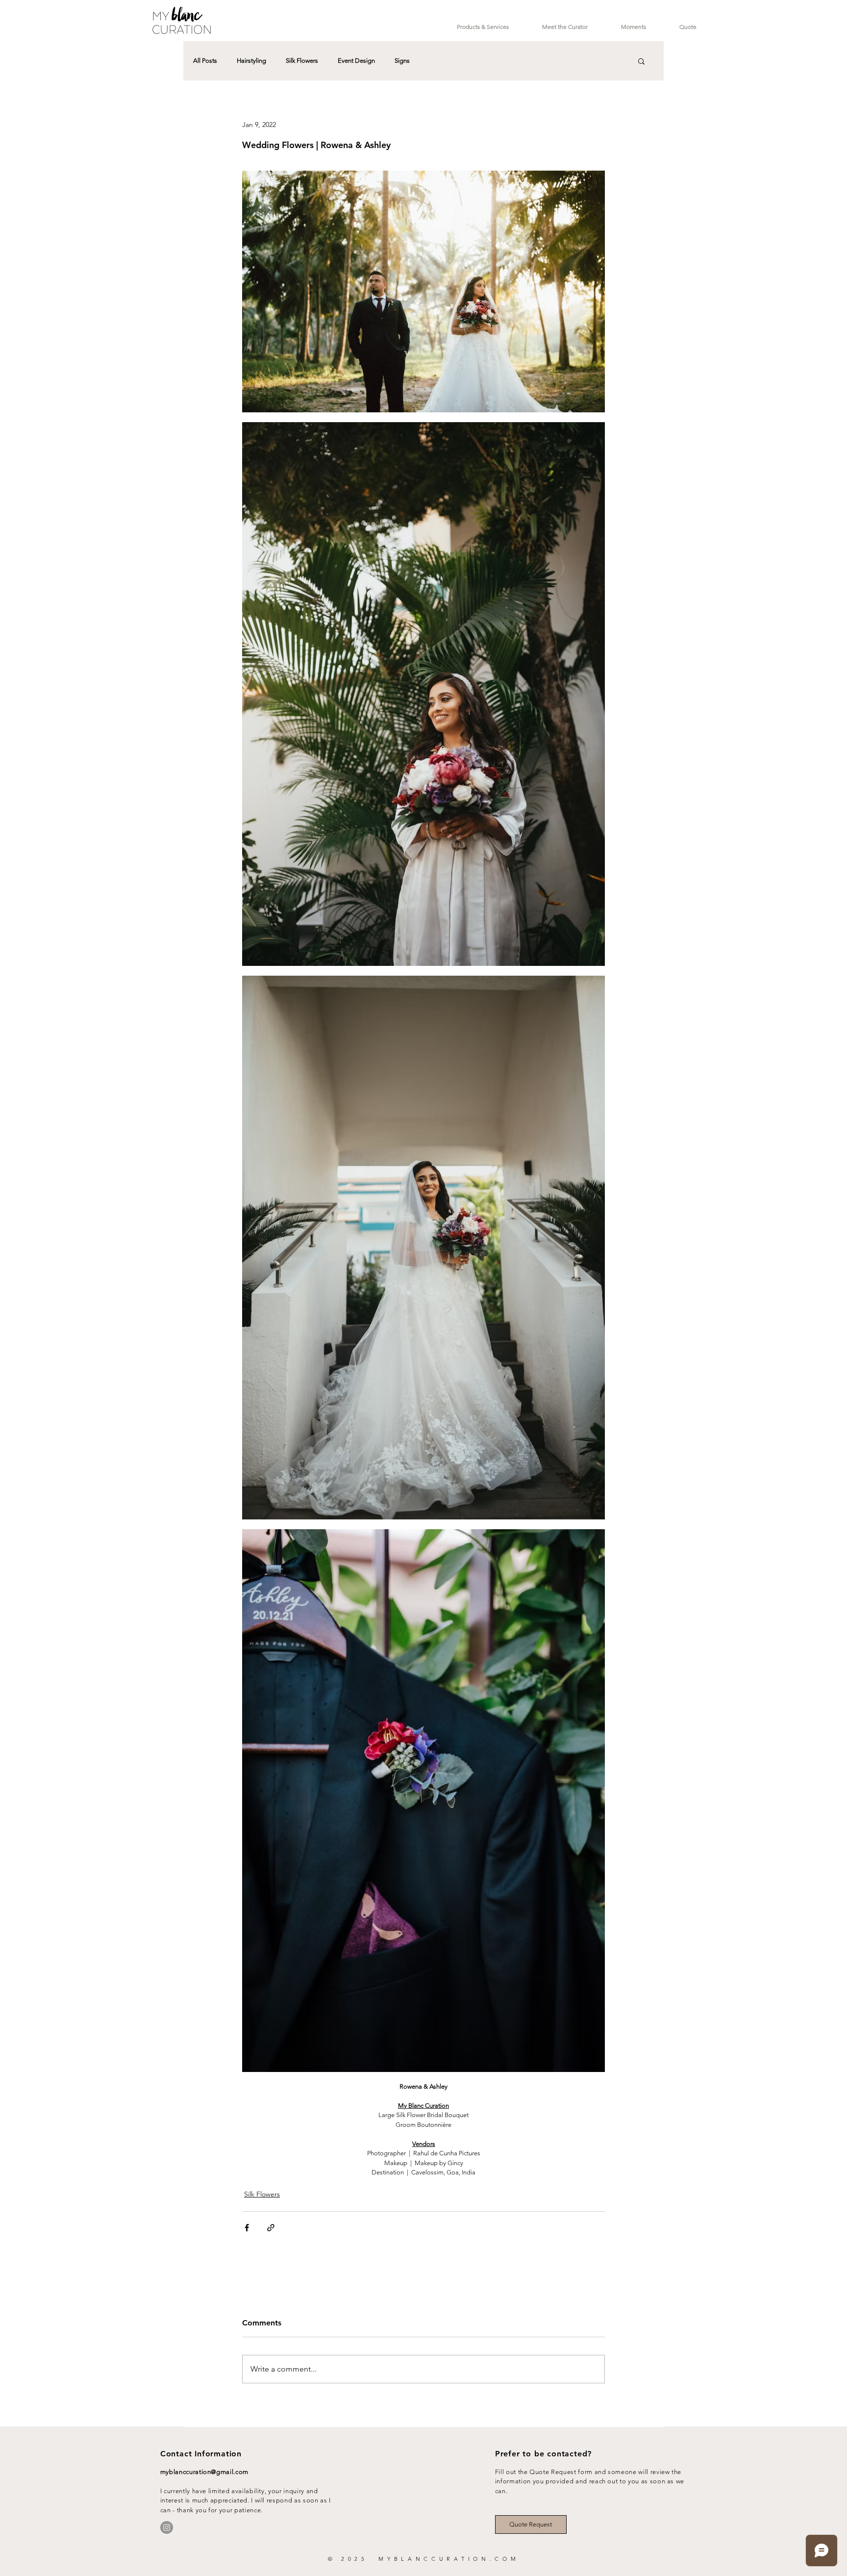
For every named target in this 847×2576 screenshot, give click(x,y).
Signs (402, 61)
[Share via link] (271, 2228)
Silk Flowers (302, 61)
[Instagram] (167, 2527)
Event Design (356, 61)
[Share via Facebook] (247, 2228)
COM (507, 2559)
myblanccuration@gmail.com (204, 2472)
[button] (641, 61)
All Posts (205, 61)
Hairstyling (251, 61)
